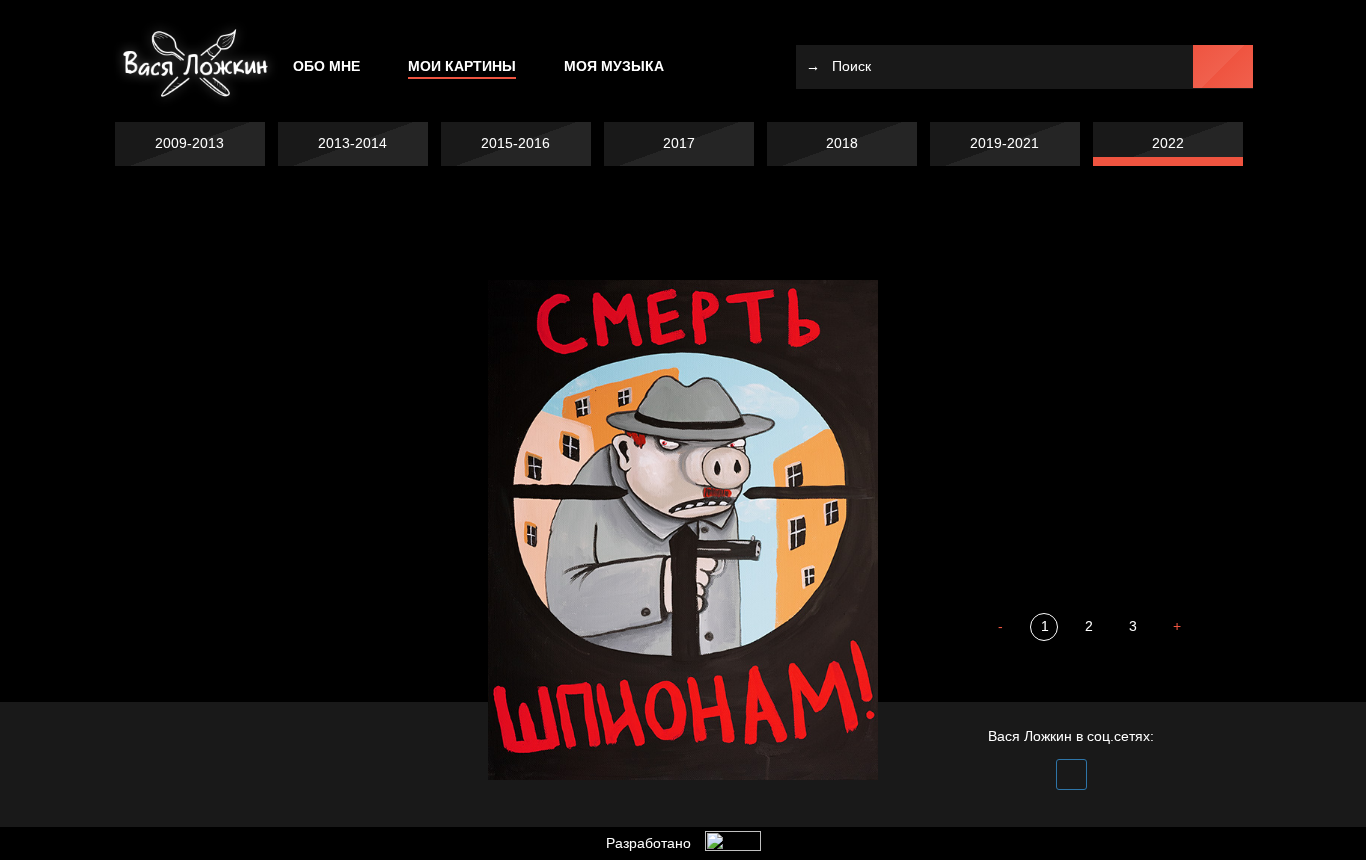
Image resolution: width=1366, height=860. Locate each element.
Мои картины (462, 66)
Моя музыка (614, 66)
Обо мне (326, 66)
